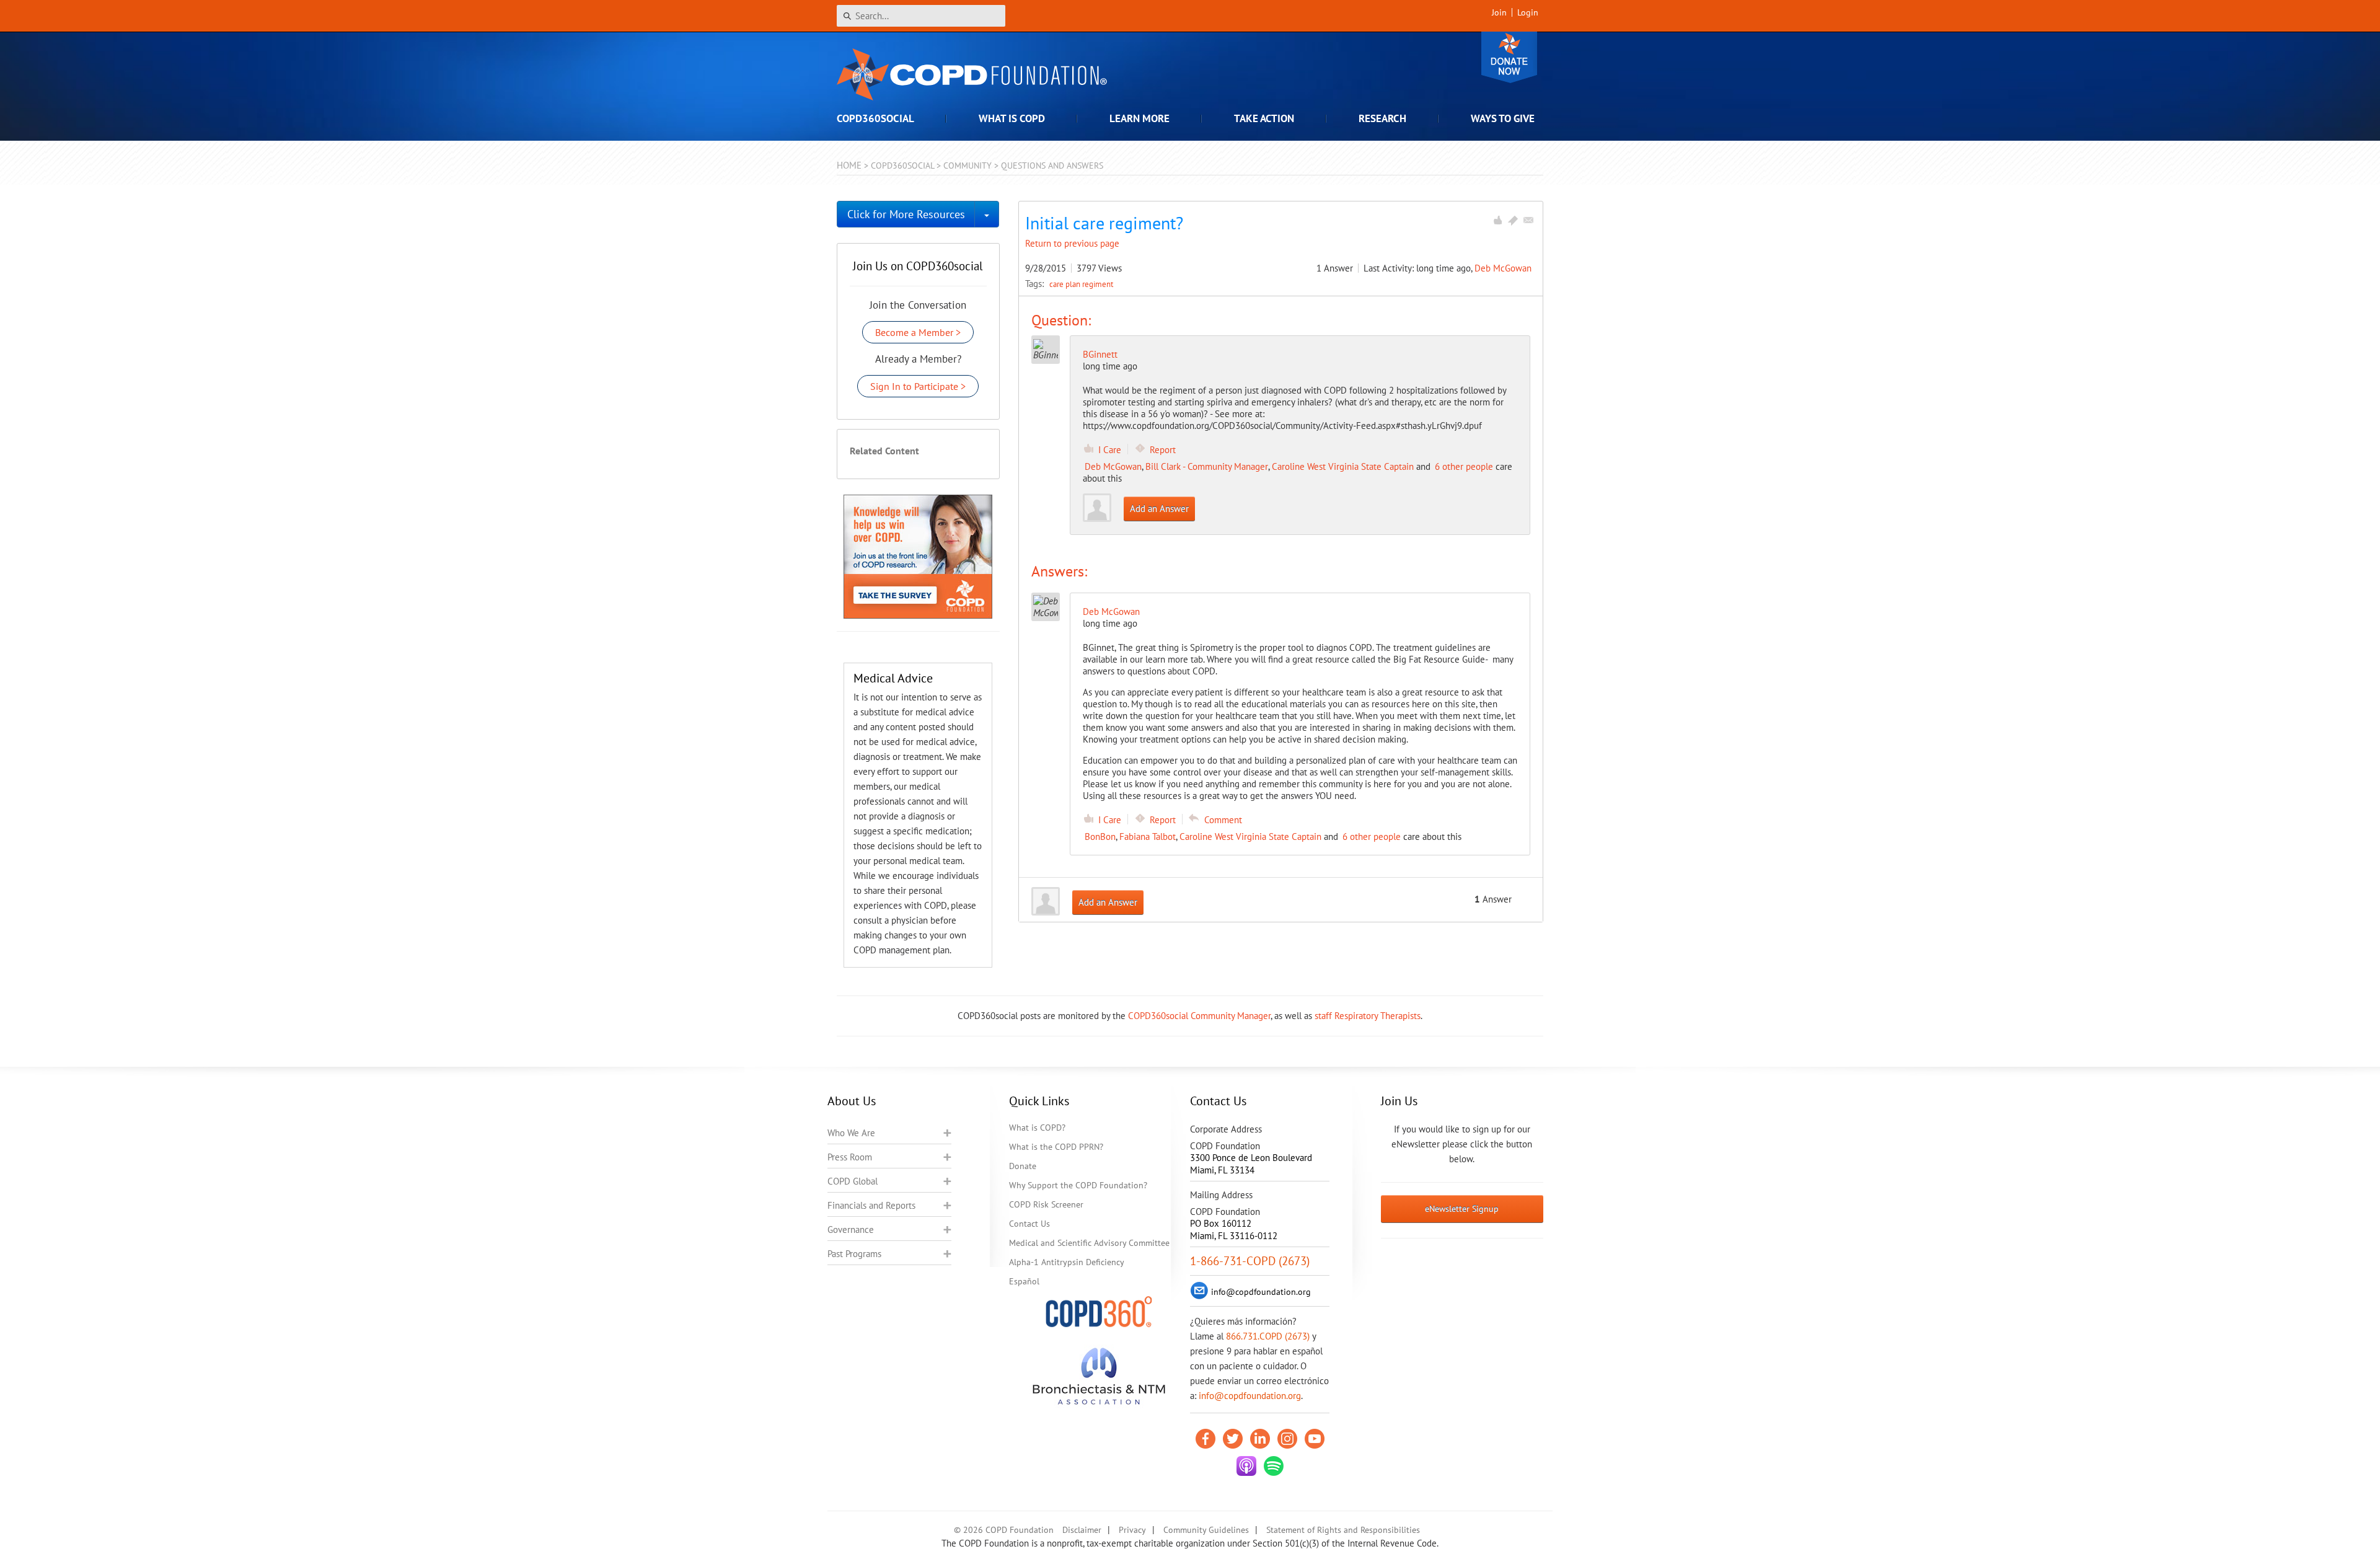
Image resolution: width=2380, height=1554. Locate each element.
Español (1024, 1281)
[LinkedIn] (1260, 1439)
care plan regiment (1081, 284)
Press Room (850, 1157)
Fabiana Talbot (1148, 837)
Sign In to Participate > (918, 386)
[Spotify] (1274, 1466)
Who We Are (851, 1133)
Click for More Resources (906, 214)
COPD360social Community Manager (1199, 1016)
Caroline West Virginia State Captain (1343, 466)
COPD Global (853, 1181)
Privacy (1132, 1530)
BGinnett (1100, 354)
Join (1499, 12)
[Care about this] (1497, 220)
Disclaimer (1082, 1530)
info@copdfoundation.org (1250, 1396)
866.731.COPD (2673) (1268, 1336)
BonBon (1100, 837)
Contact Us (1029, 1224)
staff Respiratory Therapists (1368, 1016)
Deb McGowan (1503, 268)
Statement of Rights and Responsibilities (1343, 1530)
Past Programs (854, 1254)
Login (1528, 12)
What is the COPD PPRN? (1056, 1147)
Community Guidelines (1206, 1530)
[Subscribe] (1528, 220)
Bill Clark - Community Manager (1207, 466)
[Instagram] (1287, 1439)
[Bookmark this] (1513, 220)
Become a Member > (918, 332)
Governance (851, 1230)
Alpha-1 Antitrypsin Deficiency (1067, 1262)
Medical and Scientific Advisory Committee (1089, 1243)
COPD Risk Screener (1046, 1204)
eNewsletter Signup (1462, 1209)
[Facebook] (1205, 1439)
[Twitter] (1233, 1439)
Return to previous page (1072, 243)
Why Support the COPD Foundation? (1078, 1185)
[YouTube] (1315, 1439)
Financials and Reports (871, 1205)
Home (849, 165)
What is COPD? (1037, 1128)
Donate (1509, 57)
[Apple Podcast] (1246, 1466)
